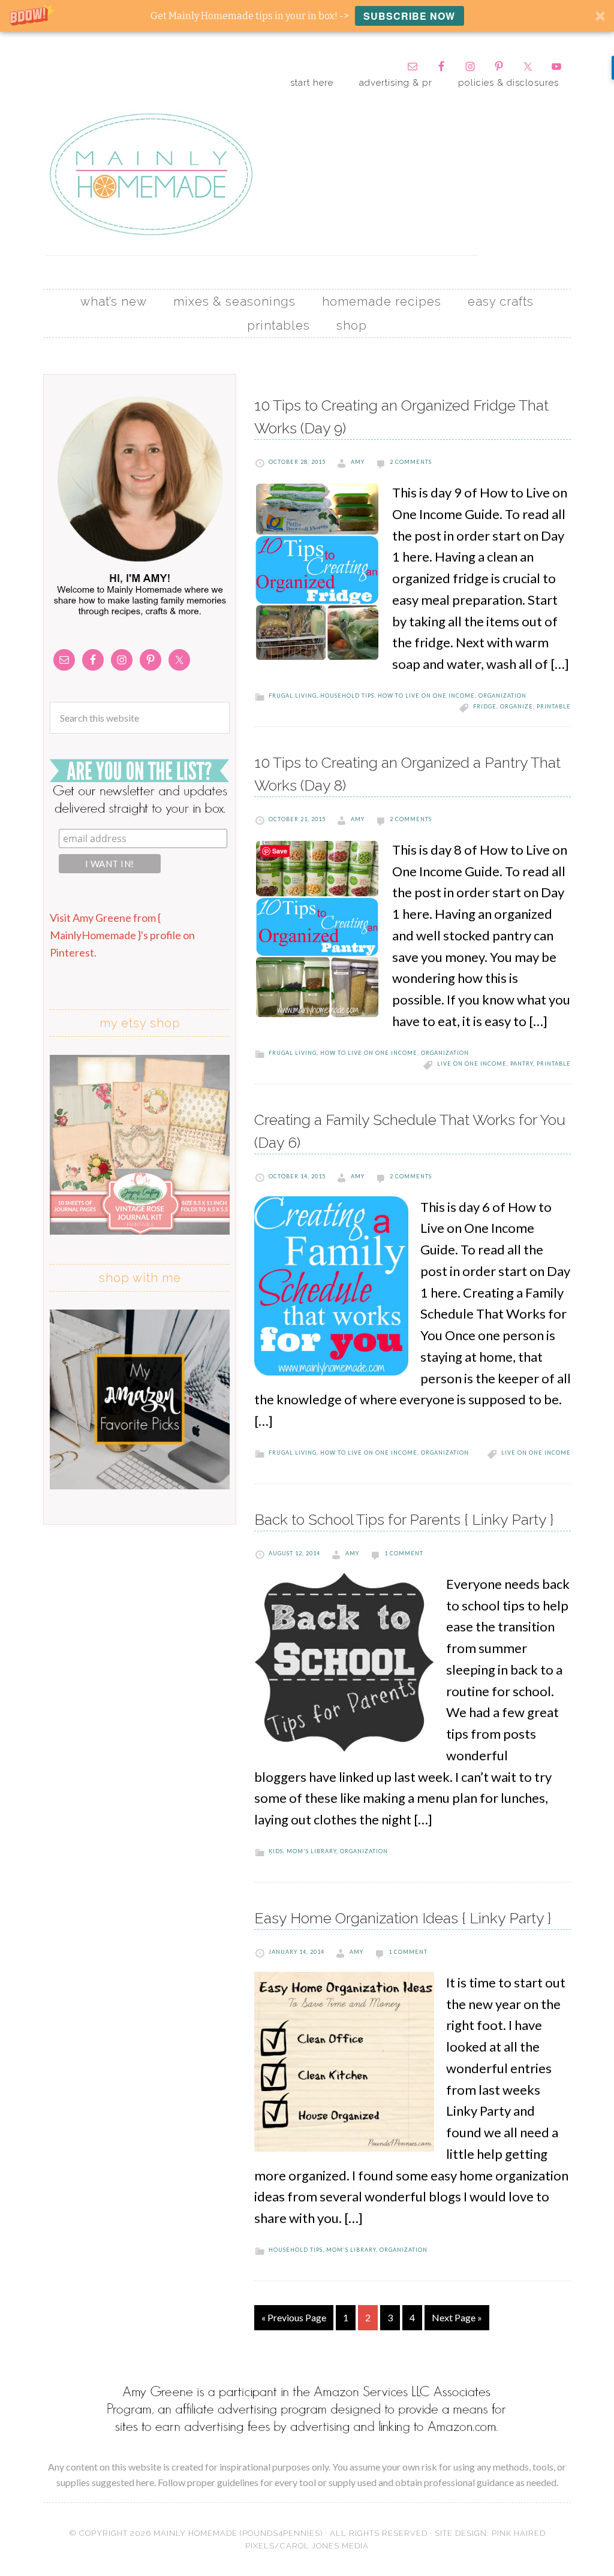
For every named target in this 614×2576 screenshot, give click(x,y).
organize (517, 706)
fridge (485, 706)
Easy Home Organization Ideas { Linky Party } (403, 1918)
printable (554, 706)
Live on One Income (472, 1064)
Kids (276, 1851)
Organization (502, 696)
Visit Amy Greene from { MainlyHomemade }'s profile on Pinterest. (122, 935)
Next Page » (457, 2317)
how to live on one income (426, 696)
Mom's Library (311, 1851)
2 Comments (411, 462)
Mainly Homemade (151, 174)
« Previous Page (294, 2317)
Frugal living (293, 696)
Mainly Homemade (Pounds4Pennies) (238, 2533)
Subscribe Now (409, 16)
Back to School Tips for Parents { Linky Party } (404, 1519)
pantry (522, 1064)
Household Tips (347, 696)
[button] (307, 16)
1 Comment (404, 1553)
